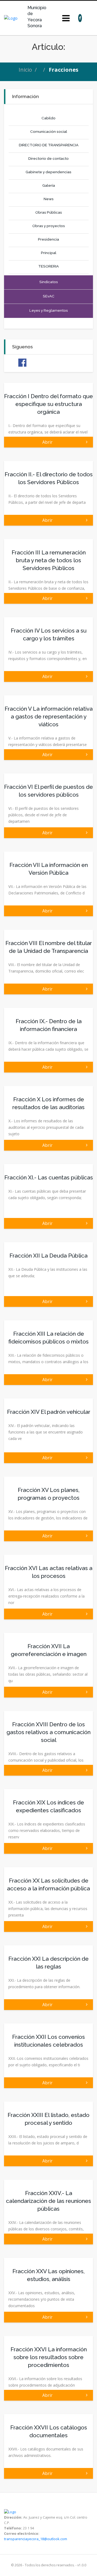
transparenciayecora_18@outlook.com (36, 2539)
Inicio (25, 70)
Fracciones (64, 70)
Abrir (48, 442)
